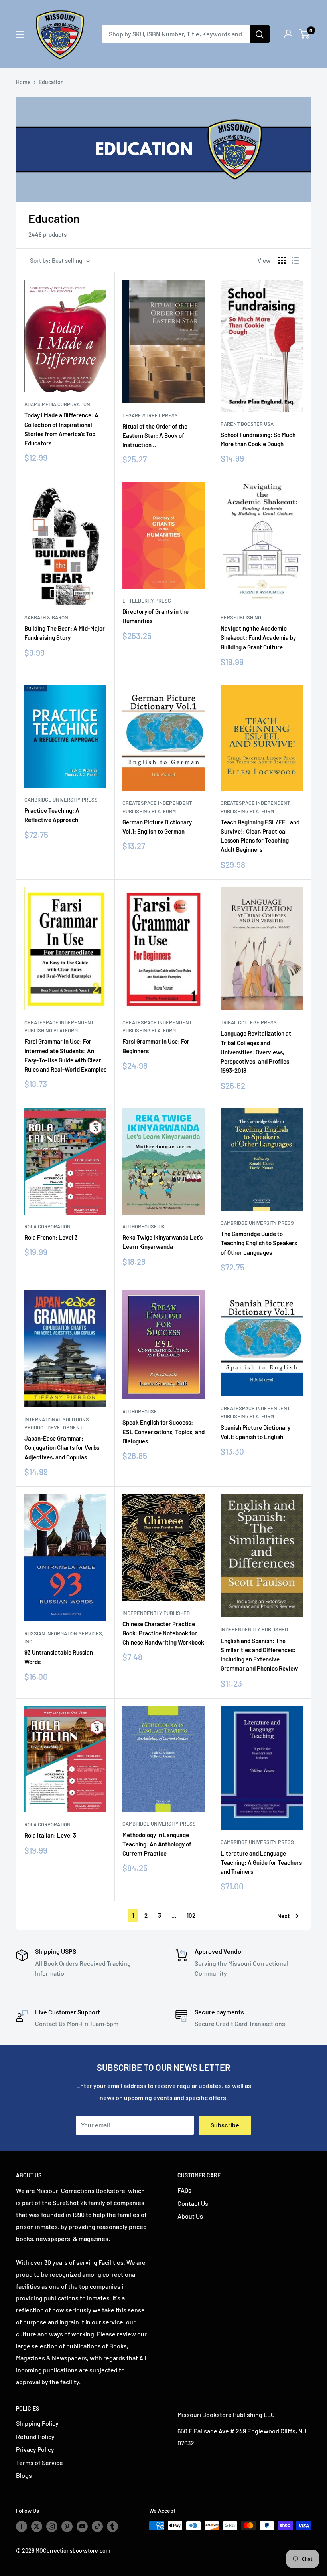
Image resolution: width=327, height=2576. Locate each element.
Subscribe (225, 2125)
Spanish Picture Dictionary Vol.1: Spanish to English (255, 1432)
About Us (190, 2216)
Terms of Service (39, 2462)
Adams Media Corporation (57, 404)
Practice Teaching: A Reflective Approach (52, 815)
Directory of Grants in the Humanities (156, 616)
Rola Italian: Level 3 (50, 1835)
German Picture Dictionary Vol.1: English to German (157, 827)
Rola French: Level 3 (51, 1237)
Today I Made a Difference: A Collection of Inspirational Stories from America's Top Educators (61, 429)
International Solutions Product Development (57, 1423)
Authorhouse (140, 1411)
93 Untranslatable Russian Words (59, 1657)
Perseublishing (241, 617)
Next (284, 1916)
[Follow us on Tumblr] (112, 2526)
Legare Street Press (150, 415)
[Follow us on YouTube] (82, 2526)
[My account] (288, 34)
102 (191, 1915)
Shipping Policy (37, 2423)
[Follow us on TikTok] (97, 2526)
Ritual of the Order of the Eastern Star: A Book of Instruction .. (155, 436)
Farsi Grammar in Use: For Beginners (156, 1046)
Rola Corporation (47, 1226)
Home (23, 82)
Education (51, 82)
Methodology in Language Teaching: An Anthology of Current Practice (157, 1844)
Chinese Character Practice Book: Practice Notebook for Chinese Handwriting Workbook (163, 1633)
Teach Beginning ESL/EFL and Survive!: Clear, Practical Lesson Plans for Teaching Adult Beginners (260, 836)
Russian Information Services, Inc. (64, 1637)
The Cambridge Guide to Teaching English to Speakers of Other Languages (259, 1243)
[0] (304, 34)
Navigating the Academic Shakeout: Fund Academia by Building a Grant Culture (258, 638)
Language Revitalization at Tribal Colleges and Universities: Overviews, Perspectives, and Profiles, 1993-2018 (256, 1052)
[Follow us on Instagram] (52, 2526)
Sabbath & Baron (46, 617)
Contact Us (193, 2203)
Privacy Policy (35, 2449)
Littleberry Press (147, 601)
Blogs (24, 2475)
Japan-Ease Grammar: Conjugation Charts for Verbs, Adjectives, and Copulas (63, 1448)
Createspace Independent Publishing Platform (157, 807)
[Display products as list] (295, 260)
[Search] (260, 34)
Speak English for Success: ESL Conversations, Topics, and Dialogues (163, 1432)
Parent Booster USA (247, 424)
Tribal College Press (249, 1022)
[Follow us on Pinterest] (67, 2526)
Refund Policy (35, 2436)
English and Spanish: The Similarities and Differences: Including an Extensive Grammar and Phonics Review (259, 1655)
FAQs (184, 2190)
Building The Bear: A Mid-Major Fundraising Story (65, 633)
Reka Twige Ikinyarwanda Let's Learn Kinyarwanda (163, 1242)
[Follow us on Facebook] (22, 2526)
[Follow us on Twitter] (37, 2526)
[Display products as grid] (282, 260)
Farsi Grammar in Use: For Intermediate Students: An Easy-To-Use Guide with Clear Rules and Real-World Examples (65, 1055)
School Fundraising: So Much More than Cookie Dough (258, 439)
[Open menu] (20, 34)
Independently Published (156, 1613)
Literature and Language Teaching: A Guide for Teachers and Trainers (261, 1863)
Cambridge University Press (61, 800)
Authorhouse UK (144, 1226)
